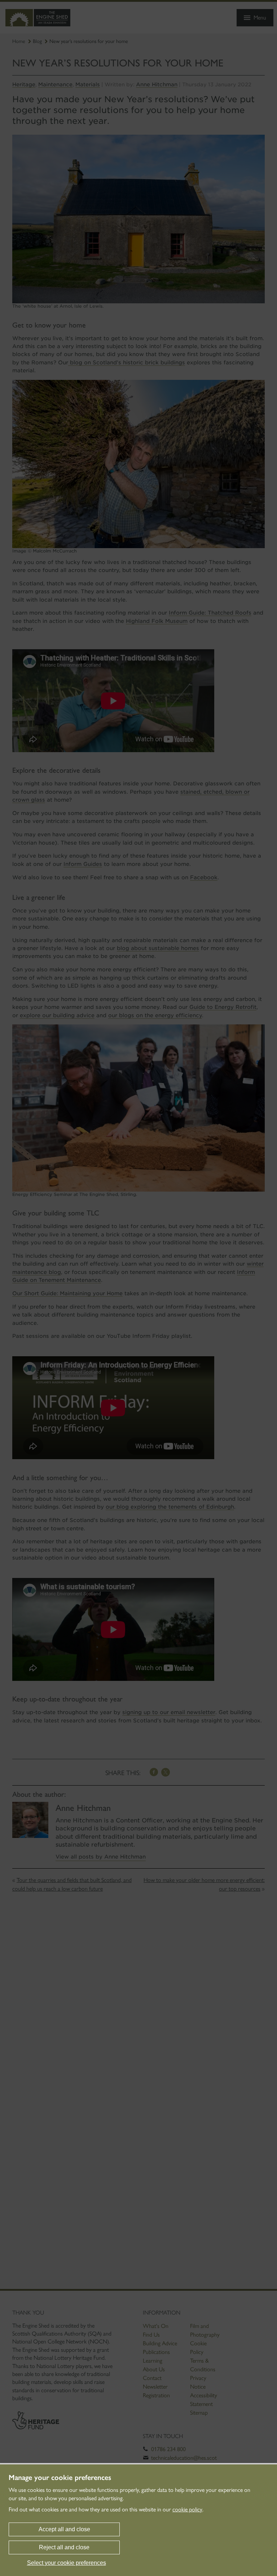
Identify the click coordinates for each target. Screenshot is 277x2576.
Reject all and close (64, 2547)
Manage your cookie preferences (60, 2477)
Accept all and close (64, 2529)
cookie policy (187, 2509)
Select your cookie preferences (67, 2563)
